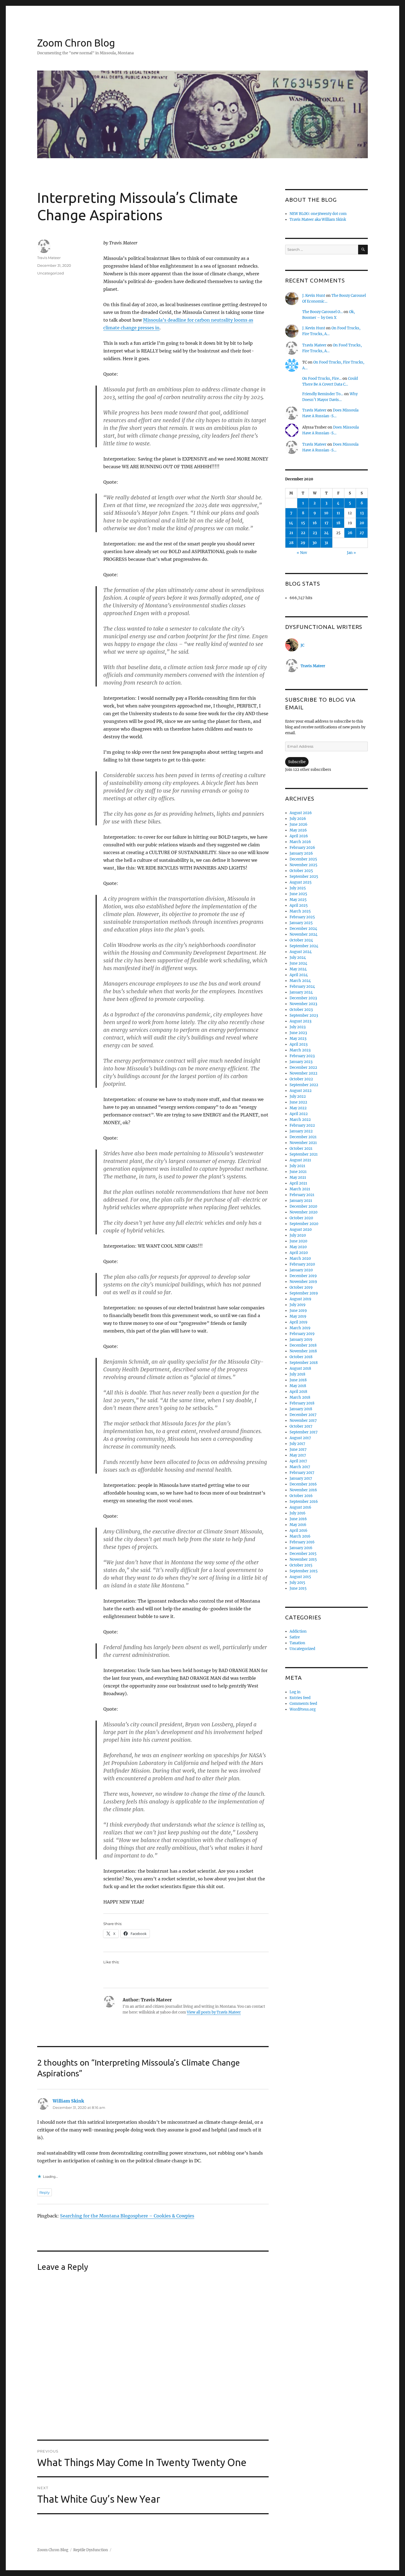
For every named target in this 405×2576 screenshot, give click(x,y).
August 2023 (300, 1021)
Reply (44, 2192)
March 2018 (300, 1397)
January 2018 (301, 1409)
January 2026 (301, 853)
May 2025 (298, 900)
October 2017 (301, 1426)
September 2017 (304, 1432)
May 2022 (298, 1108)
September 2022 (304, 1085)
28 (291, 543)
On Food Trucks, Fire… (322, 379)
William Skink (68, 2101)
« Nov (302, 553)
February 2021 (302, 1195)
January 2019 (301, 1340)
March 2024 (300, 981)
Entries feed (300, 1698)
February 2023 (302, 1056)
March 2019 (300, 1328)
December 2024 (303, 929)
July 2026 (298, 819)
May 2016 (298, 1525)
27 (362, 533)
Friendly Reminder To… (323, 394)
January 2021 (301, 1201)
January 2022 (301, 1131)
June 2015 (298, 1588)
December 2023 (303, 998)
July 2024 (298, 958)
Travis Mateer (49, 258)
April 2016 (299, 1531)
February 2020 (302, 1264)
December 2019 (303, 1276)
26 (350, 533)
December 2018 (303, 1345)
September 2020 (304, 1224)
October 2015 (301, 1565)
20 (362, 523)
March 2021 (300, 1189)
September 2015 (304, 1571)
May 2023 (298, 1039)
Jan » (351, 553)
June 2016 (298, 1519)
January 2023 (301, 1062)
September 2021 (304, 1154)
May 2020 (298, 1247)
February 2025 (302, 917)
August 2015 (300, 1577)
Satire (295, 1637)
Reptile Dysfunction (91, 2550)
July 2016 (298, 1513)
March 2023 (300, 1050)
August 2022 (301, 1091)
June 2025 (298, 894)
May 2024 (298, 969)
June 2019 (298, 1311)
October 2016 (301, 1496)
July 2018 (297, 1374)
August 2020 (301, 1230)
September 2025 (304, 877)
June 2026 (299, 824)
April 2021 (298, 1183)
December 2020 (303, 1206)
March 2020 (300, 1259)
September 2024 (304, 946)
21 (291, 533)
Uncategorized (51, 273)
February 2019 (302, 1334)
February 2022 (302, 1125)
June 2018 (298, 1380)
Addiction (298, 1631)
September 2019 (304, 1293)
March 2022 (300, 1120)
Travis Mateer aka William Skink (318, 220)
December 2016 (303, 1484)
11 (338, 513)
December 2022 (303, 1068)
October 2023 (301, 1010)
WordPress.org (303, 1709)
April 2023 (299, 1044)
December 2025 (303, 859)
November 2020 (303, 1212)
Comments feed (303, 1704)
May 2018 (298, 1386)
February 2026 (302, 848)
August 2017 (300, 1438)
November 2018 (303, 1351)
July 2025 (298, 888)
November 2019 (303, 1282)
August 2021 (300, 1160)
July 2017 (297, 1444)
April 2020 (299, 1253)
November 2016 (303, 1490)
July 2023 (298, 1027)
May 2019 (298, 1316)
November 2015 (303, 1559)
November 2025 (303, 865)
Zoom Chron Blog (76, 43)
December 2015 (303, 1554)
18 (338, 523)
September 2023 (304, 1015)
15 (303, 523)
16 (315, 523)
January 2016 (301, 1548)
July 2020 (298, 1235)
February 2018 (302, 1403)
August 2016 (300, 1507)
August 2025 (301, 882)
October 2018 (301, 1357)
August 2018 (300, 1368)
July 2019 (298, 1305)
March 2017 (300, 1467)
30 (315, 543)
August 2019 (300, 1299)
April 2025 (299, 905)
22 (303, 533)
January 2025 (301, 923)
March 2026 (300, 842)
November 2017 (303, 1421)
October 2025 (301, 871)
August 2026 (301, 813)
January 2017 (301, 1478)
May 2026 (298, 830)
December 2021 (303, 1137)
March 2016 (300, 1536)
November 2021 (303, 1143)
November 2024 (303, 934)
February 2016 (302, 1542)
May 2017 (298, 1455)
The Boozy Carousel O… (322, 312)
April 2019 (299, 1322)
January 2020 (301, 1270)
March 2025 (300, 911)
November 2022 (303, 1073)
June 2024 (298, 963)
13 (362, 513)
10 (326, 513)
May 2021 (298, 1177)
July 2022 (298, 1096)
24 (326, 533)
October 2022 (301, 1079)
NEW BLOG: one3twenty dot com (318, 214)
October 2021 (301, 1149)
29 (303, 543)
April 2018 (298, 1392)
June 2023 (298, 1033)
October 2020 (301, 1218)
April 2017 (298, 1461)
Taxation (297, 1643)
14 (291, 523)
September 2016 (304, 1502)
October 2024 (301, 940)
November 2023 (303, 1004)
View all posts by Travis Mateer (214, 2012)
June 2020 (298, 1241)
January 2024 (301, 992)
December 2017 (303, 1415)
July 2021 (297, 1166)
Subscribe (297, 762)
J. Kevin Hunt (314, 296)
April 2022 (299, 1114)
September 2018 (304, 1363)
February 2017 (302, 1473)
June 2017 (298, 1449)
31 (326, 543)
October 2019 (301, 1287)
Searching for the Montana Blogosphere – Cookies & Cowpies (127, 2216)
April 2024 (299, 975)
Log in (295, 1692)
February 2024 (302, 986)
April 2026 (299, 836)
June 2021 (298, 1172)
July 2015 (297, 1583)
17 (326, 523)
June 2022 (298, 1102)
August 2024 (301, 952)
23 (315, 533)
